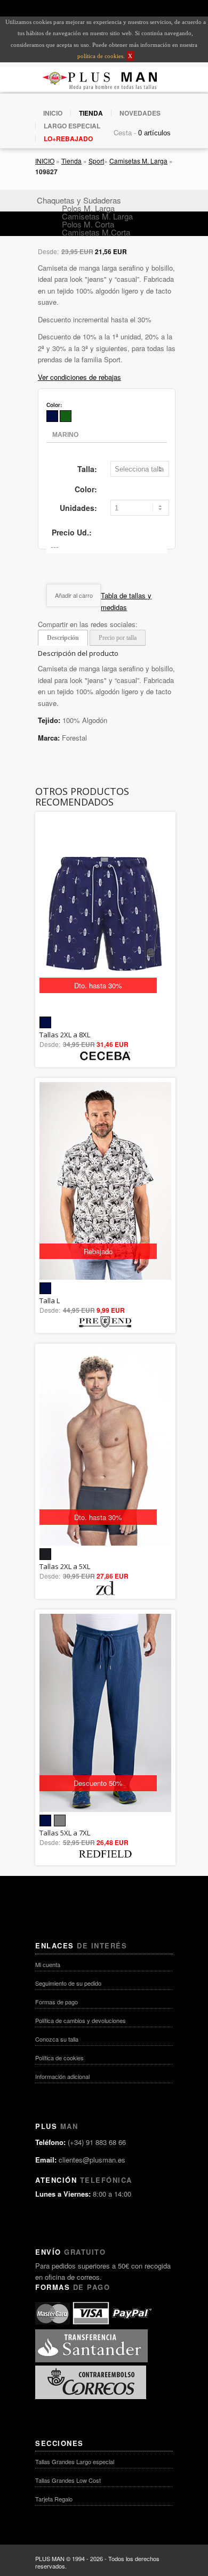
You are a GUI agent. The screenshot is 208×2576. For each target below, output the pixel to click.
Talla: (87, 469)
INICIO (53, 113)
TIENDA (91, 113)
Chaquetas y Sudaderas (79, 200)
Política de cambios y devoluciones (81, 2020)
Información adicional (62, 2076)
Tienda (71, 161)
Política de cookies (59, 2058)
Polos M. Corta (88, 224)
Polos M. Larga (88, 208)
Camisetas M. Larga (138, 161)
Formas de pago (57, 2002)
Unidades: (78, 508)
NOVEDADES (140, 113)
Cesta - (125, 132)
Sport (96, 161)
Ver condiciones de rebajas (79, 377)
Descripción (63, 638)
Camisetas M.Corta (96, 232)
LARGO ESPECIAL (72, 126)
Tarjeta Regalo (54, 2499)
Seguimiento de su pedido (68, 1983)
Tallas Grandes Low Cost (68, 2480)
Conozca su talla (57, 2039)
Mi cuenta (48, 1964)
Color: (86, 489)
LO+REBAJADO (68, 139)
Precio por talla (118, 638)
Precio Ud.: (72, 532)
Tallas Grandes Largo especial (75, 2461)
